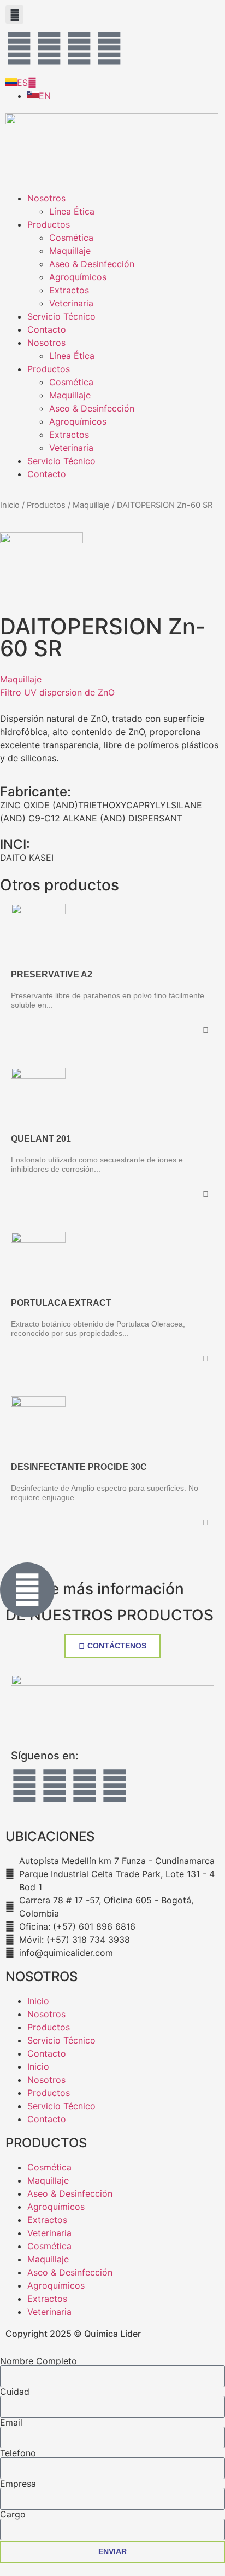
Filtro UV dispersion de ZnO (57, 692)
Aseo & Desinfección (92, 264)
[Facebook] (19, 48)
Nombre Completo (39, 2361)
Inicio (10, 505)
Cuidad (15, 2392)
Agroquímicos (78, 277)
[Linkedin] (109, 48)
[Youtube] (79, 48)
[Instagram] (49, 48)
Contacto (47, 329)
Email (11, 2422)
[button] (14, 15)
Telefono (18, 2453)
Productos (49, 224)
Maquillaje (70, 251)
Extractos (69, 290)
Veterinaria (71, 303)
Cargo (13, 2514)
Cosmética (71, 238)
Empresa (18, 2484)
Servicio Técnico (61, 316)
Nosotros (46, 198)
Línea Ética (72, 211)
